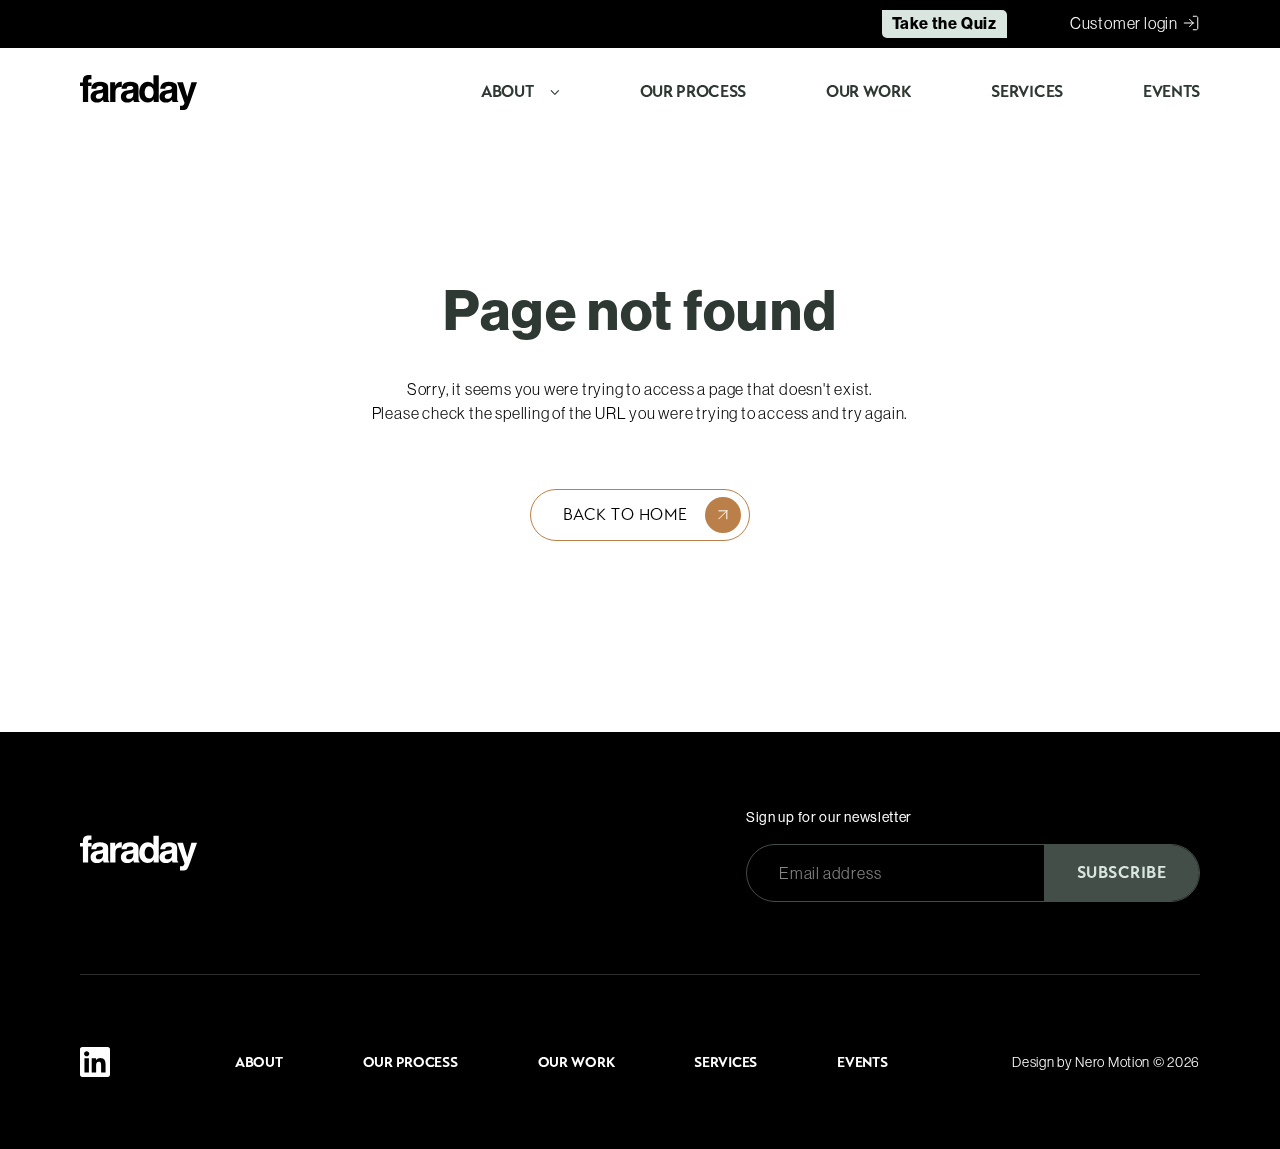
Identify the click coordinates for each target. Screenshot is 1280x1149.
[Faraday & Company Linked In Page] (95, 1062)
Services (1026, 91)
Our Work (868, 91)
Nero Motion (1112, 1062)
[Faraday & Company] (138, 853)
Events (1171, 91)
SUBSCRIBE (1121, 872)
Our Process (693, 91)
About (507, 91)
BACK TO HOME (625, 514)
